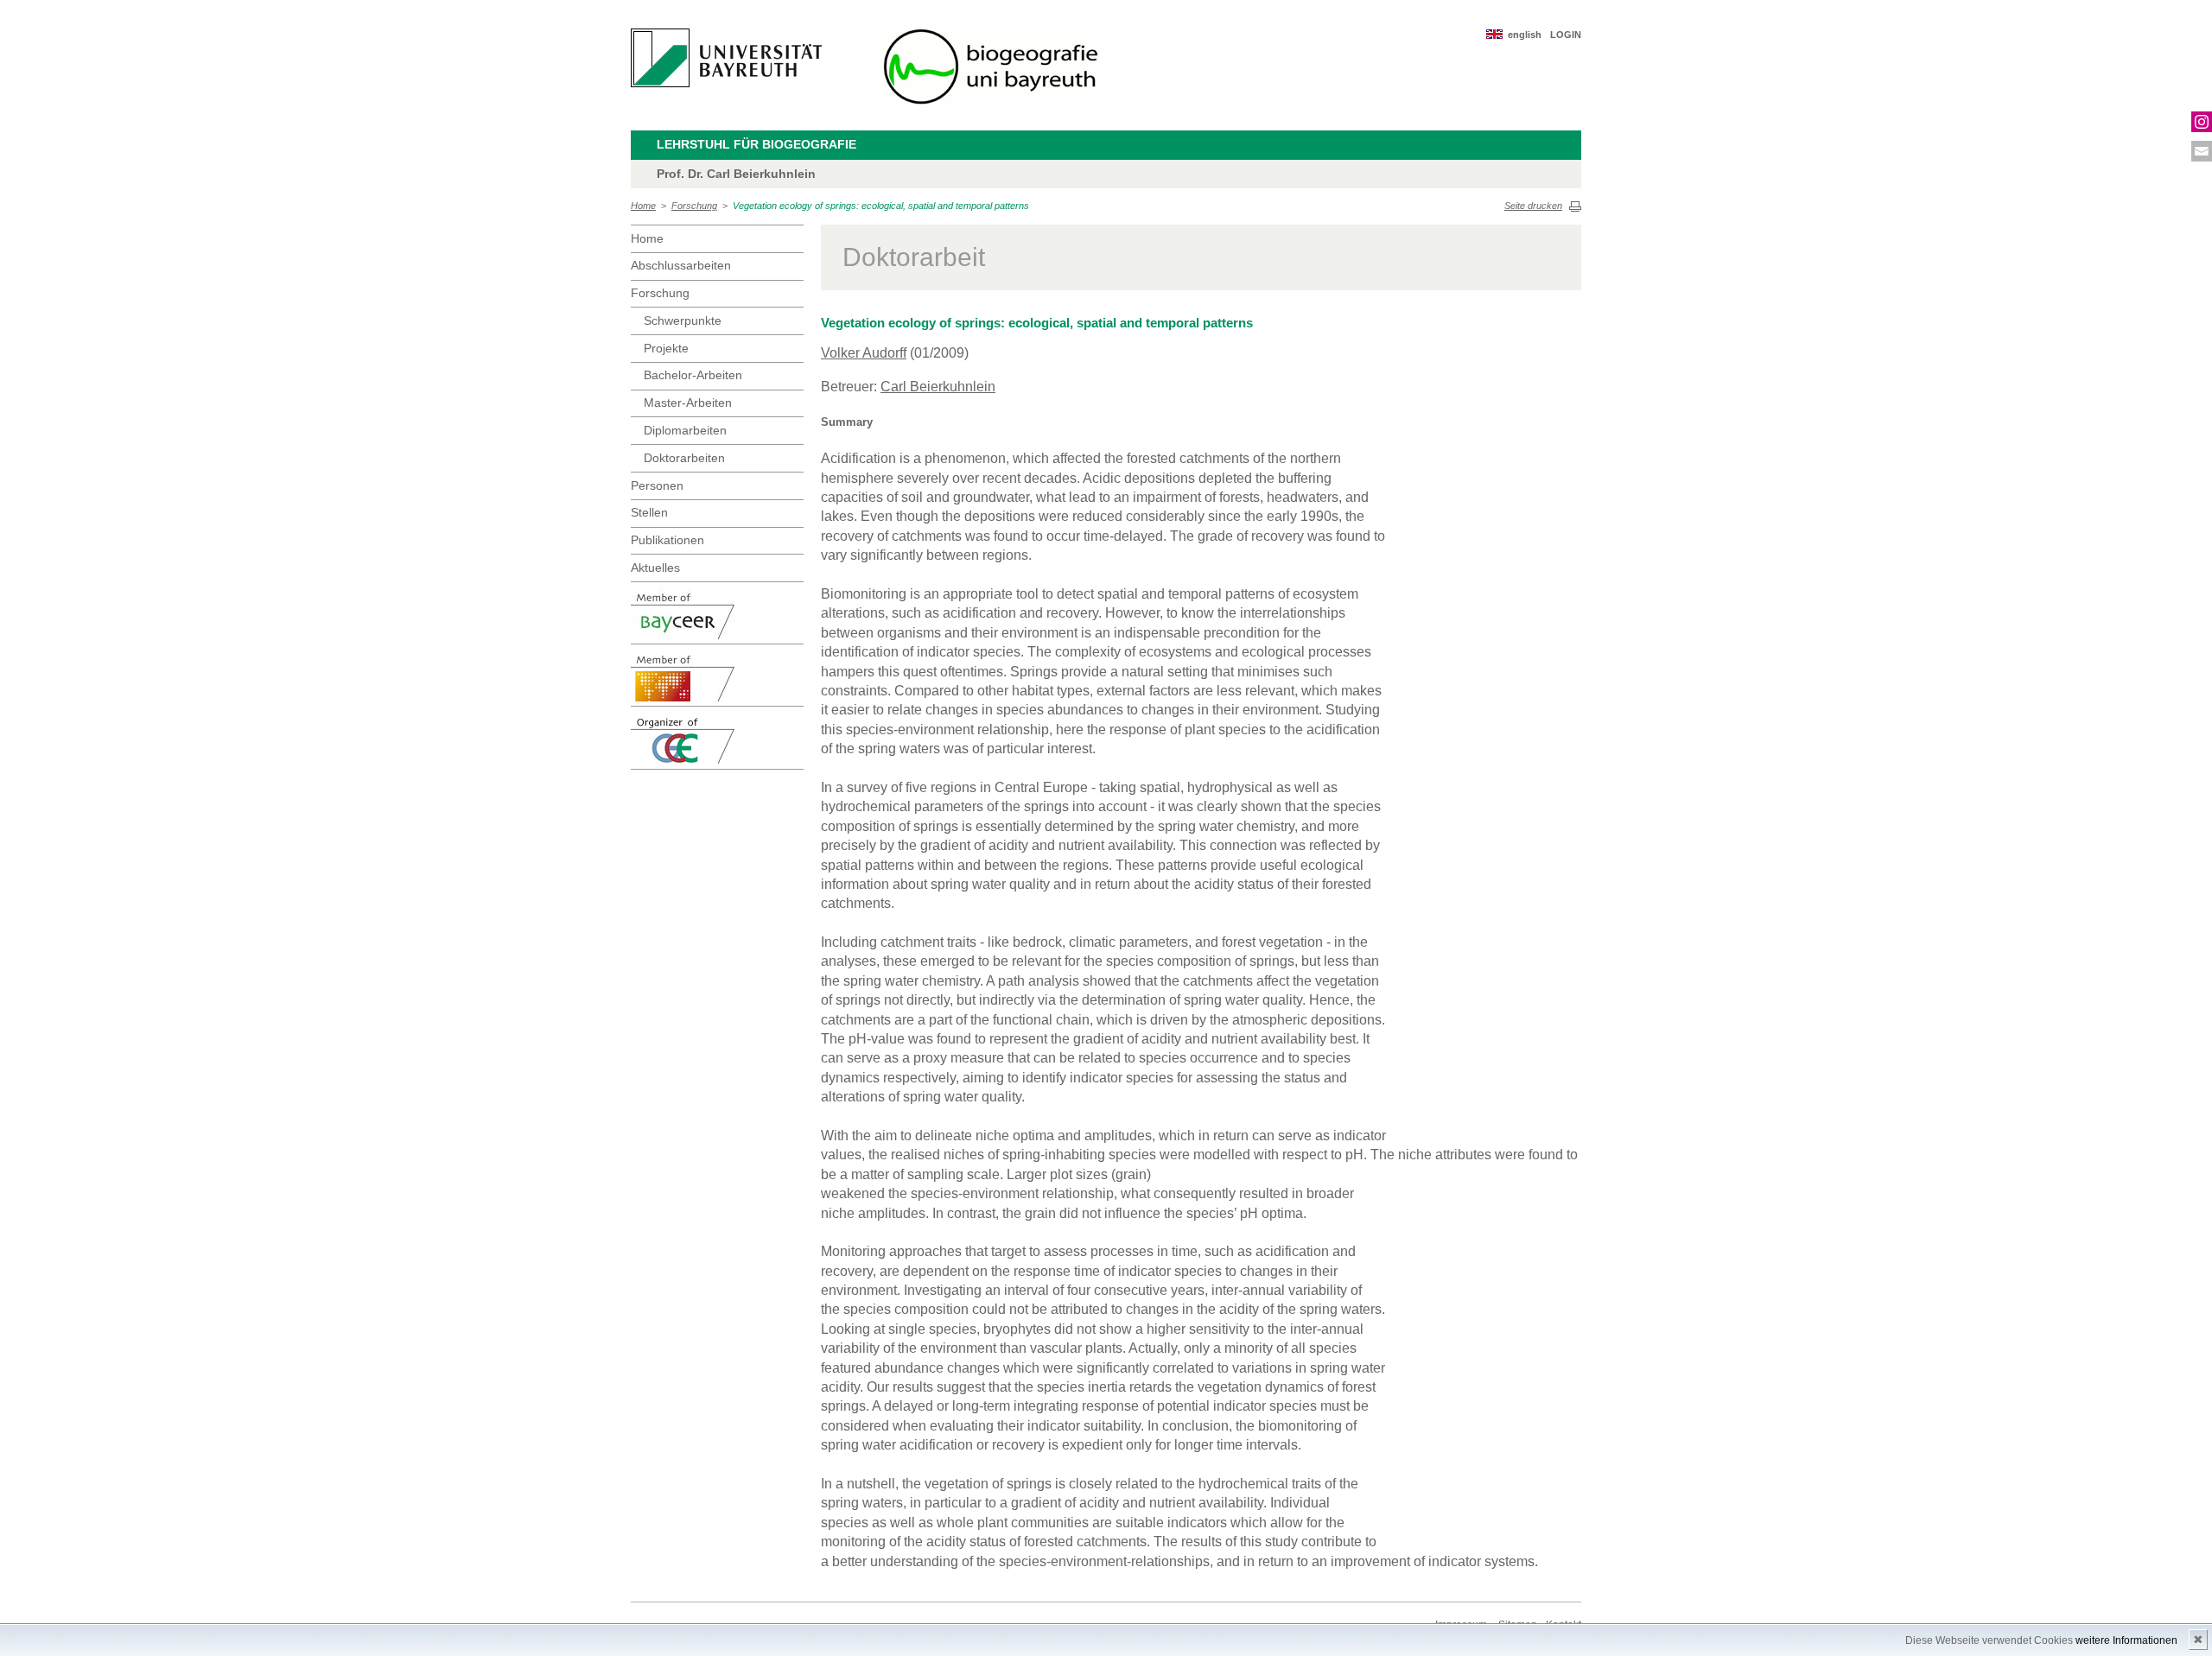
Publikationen (667, 540)
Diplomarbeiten (685, 430)
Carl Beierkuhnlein (938, 387)
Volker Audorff (864, 353)
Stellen (649, 512)
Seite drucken (1533, 206)
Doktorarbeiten (684, 458)
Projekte (666, 348)
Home (643, 206)
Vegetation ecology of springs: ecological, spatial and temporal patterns (881, 206)
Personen (657, 485)
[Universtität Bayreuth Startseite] (726, 58)
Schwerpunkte (683, 320)
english (1525, 35)
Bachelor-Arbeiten (693, 375)
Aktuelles (655, 568)
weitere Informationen (2126, 1640)
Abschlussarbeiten (681, 265)
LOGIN (1566, 35)
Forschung (694, 206)
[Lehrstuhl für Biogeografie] (990, 67)
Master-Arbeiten (688, 403)
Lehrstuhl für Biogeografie (756, 144)
